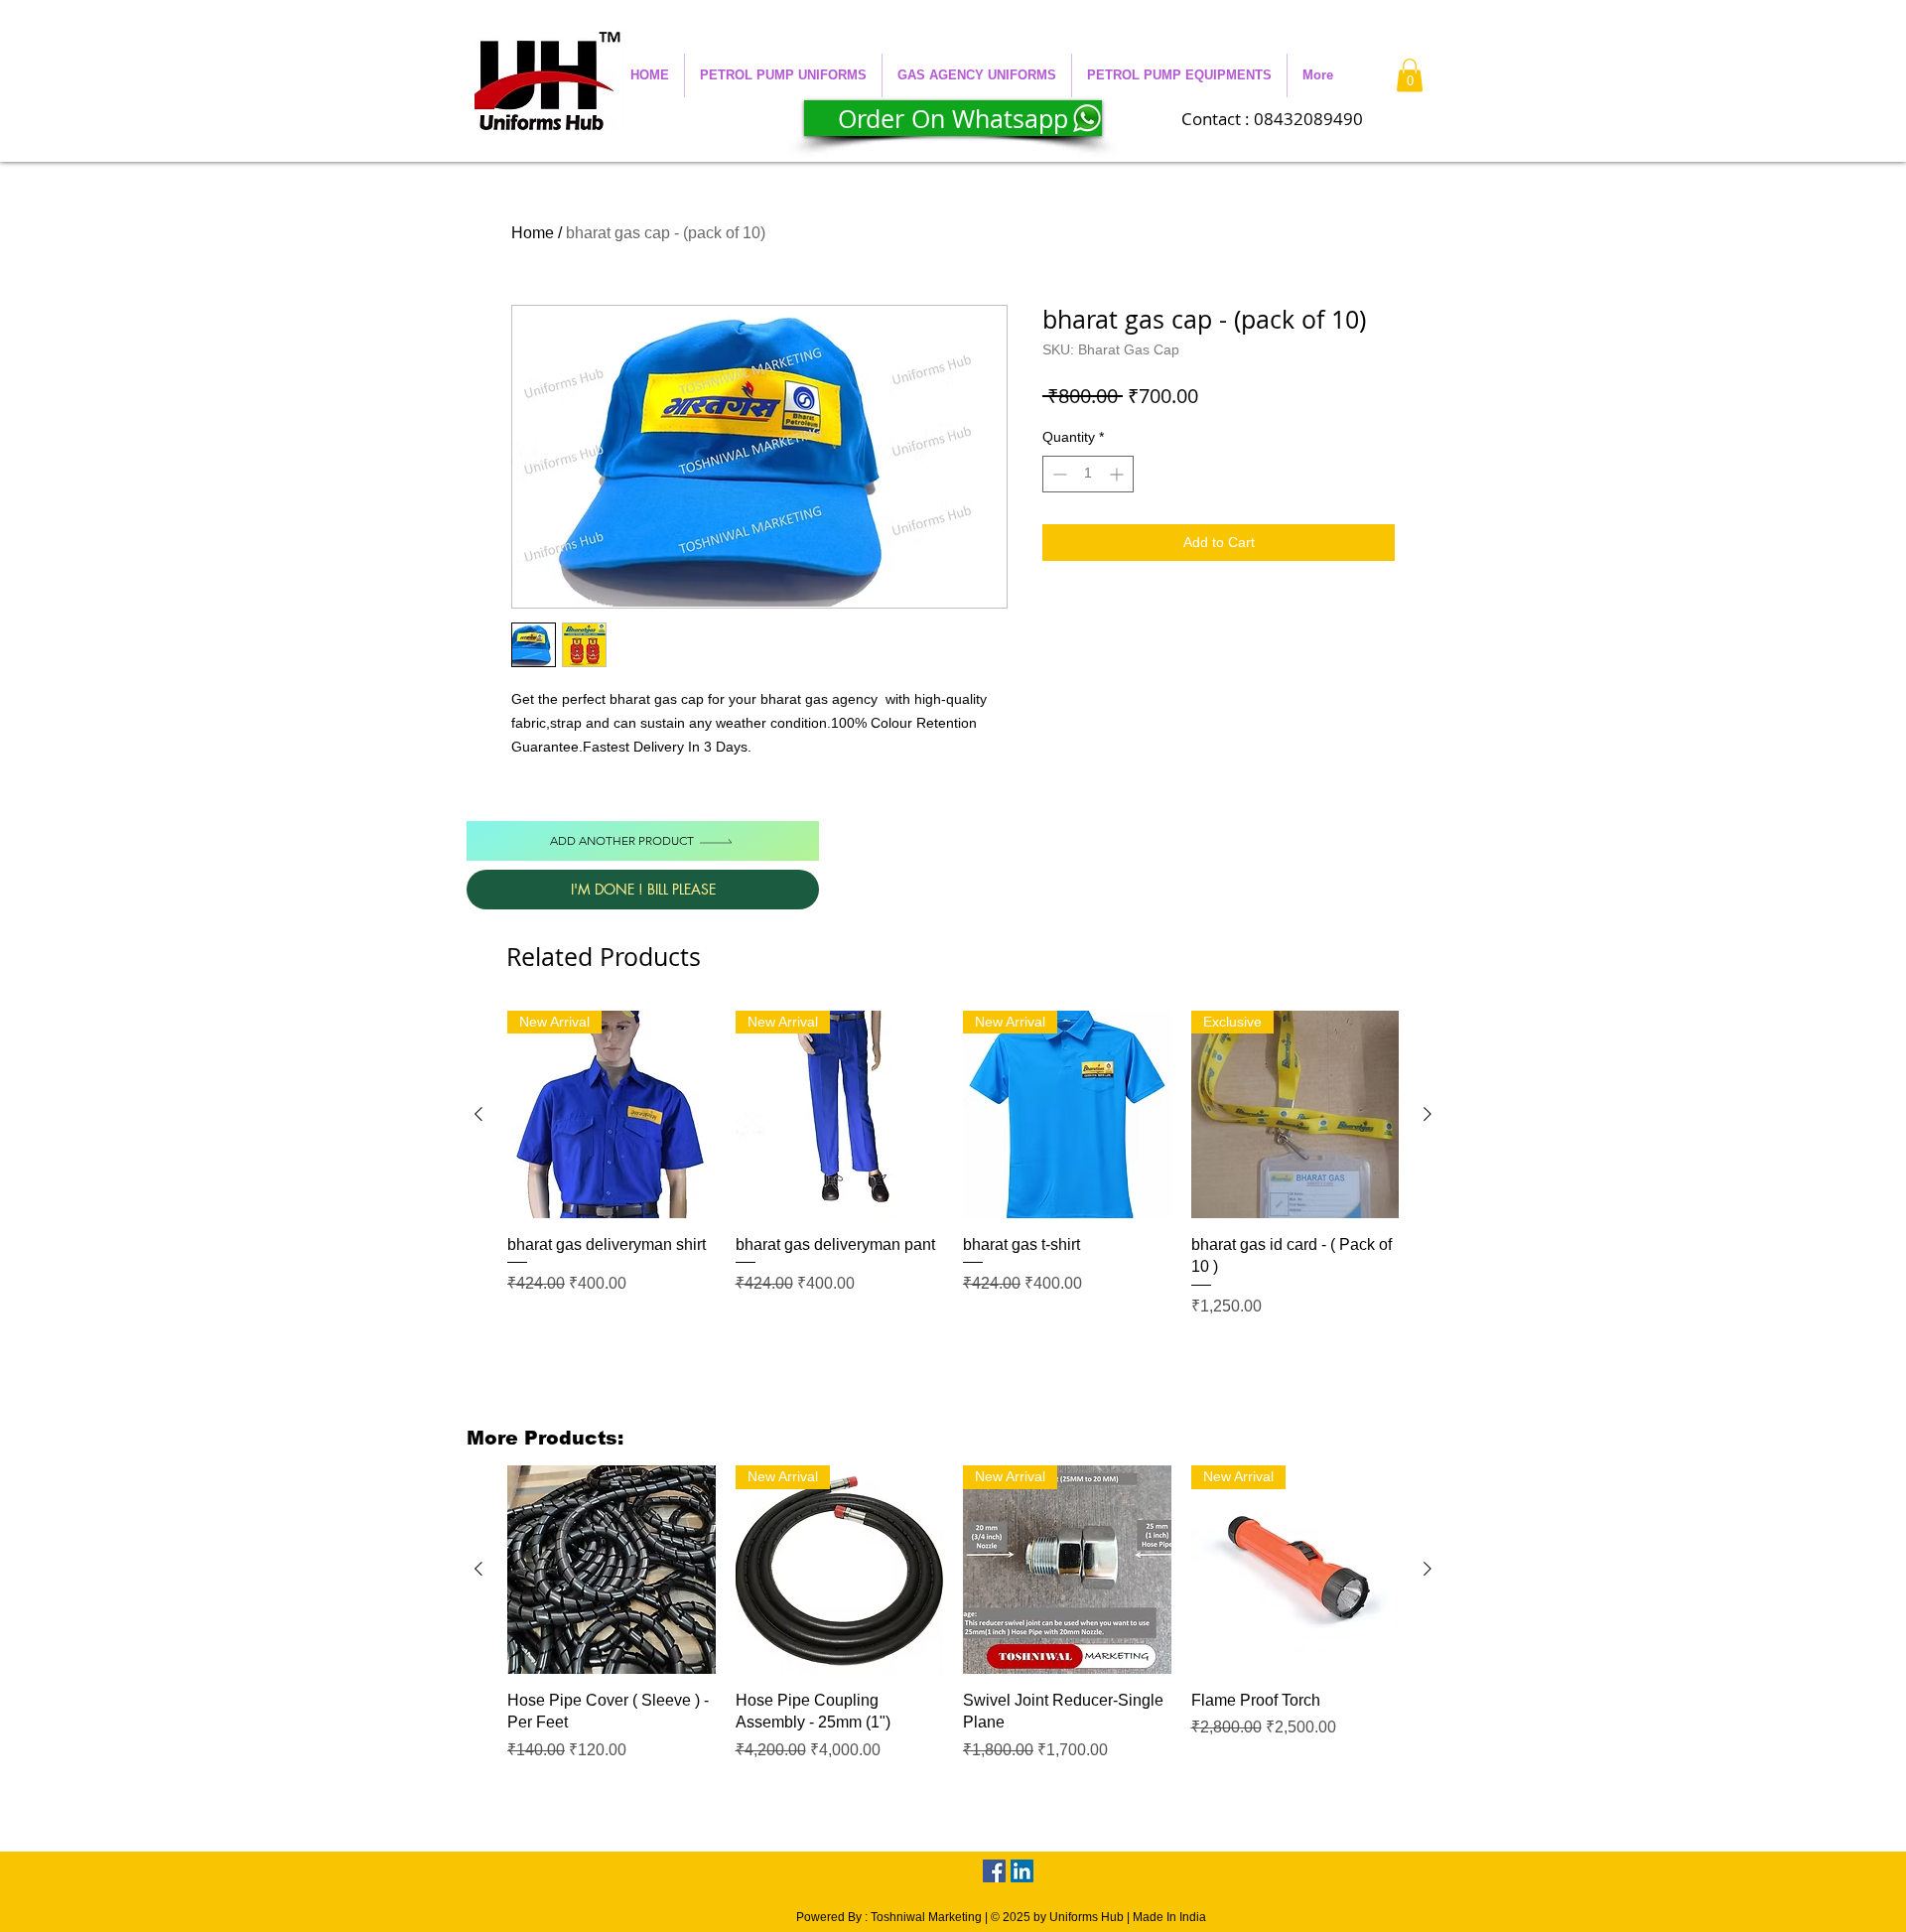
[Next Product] (1428, 1114)
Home (533, 233)
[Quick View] (612, 1570)
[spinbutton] (1088, 474)
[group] (953, 1176)
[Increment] (1118, 474)
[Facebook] (994, 1871)
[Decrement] (1058, 474)
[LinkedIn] (1022, 1871)
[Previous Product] (478, 1114)
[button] (783, 75)
